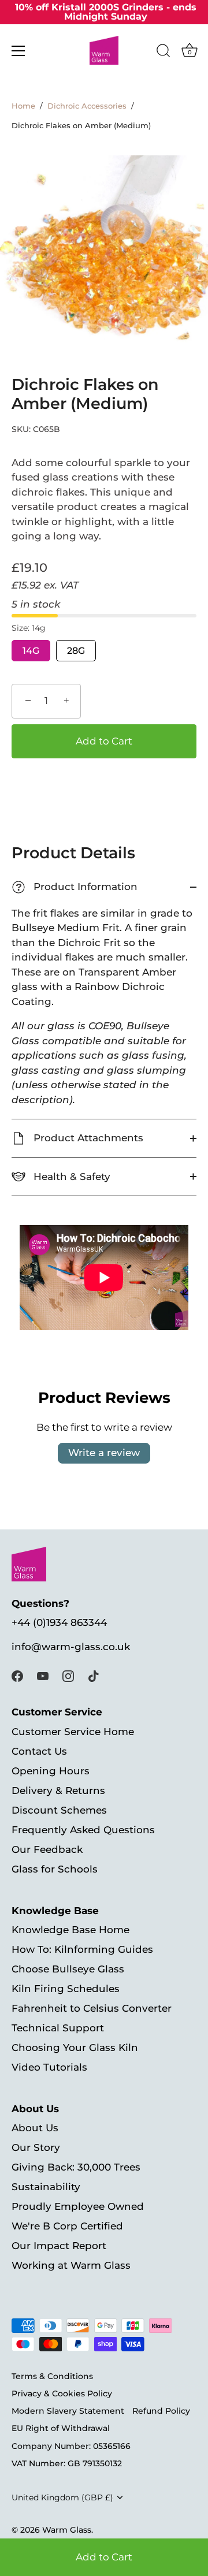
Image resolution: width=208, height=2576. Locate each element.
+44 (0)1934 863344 (59, 1622)
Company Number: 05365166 (71, 2446)
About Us (35, 2128)
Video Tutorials (49, 2067)
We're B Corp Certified (67, 2226)
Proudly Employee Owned (78, 2206)
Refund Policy (161, 2411)
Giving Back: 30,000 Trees (76, 2167)
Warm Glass (67, 2530)
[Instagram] (68, 1676)
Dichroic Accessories (87, 106)
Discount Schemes (59, 1810)
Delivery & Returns (58, 1790)
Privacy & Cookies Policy (62, 2393)
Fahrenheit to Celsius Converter (92, 2008)
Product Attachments (87, 1138)
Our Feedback (47, 1849)
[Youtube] (43, 1676)
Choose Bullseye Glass (68, 1969)
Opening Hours (51, 1771)
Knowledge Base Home (70, 1930)
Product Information (76, 887)
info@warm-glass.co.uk (71, 1647)
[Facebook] (17, 1676)
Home (23, 106)
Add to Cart (104, 2557)
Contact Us (39, 1751)
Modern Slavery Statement (68, 2411)
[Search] (164, 53)
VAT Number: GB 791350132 (67, 2463)
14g (31, 651)
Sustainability (46, 2187)
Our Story (36, 2147)
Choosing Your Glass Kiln (75, 2048)
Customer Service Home (73, 1732)
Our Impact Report (59, 2246)
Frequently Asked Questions (83, 1830)
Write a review (104, 1453)
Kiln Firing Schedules (66, 1989)
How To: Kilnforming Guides (82, 1949)
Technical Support (58, 2028)
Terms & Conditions (52, 2376)
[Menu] (18, 51)
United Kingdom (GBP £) (62, 2497)
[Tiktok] (94, 1676)
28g (76, 651)
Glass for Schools (55, 1869)
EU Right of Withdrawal (61, 2428)
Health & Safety (70, 1177)
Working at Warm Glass (71, 2265)
